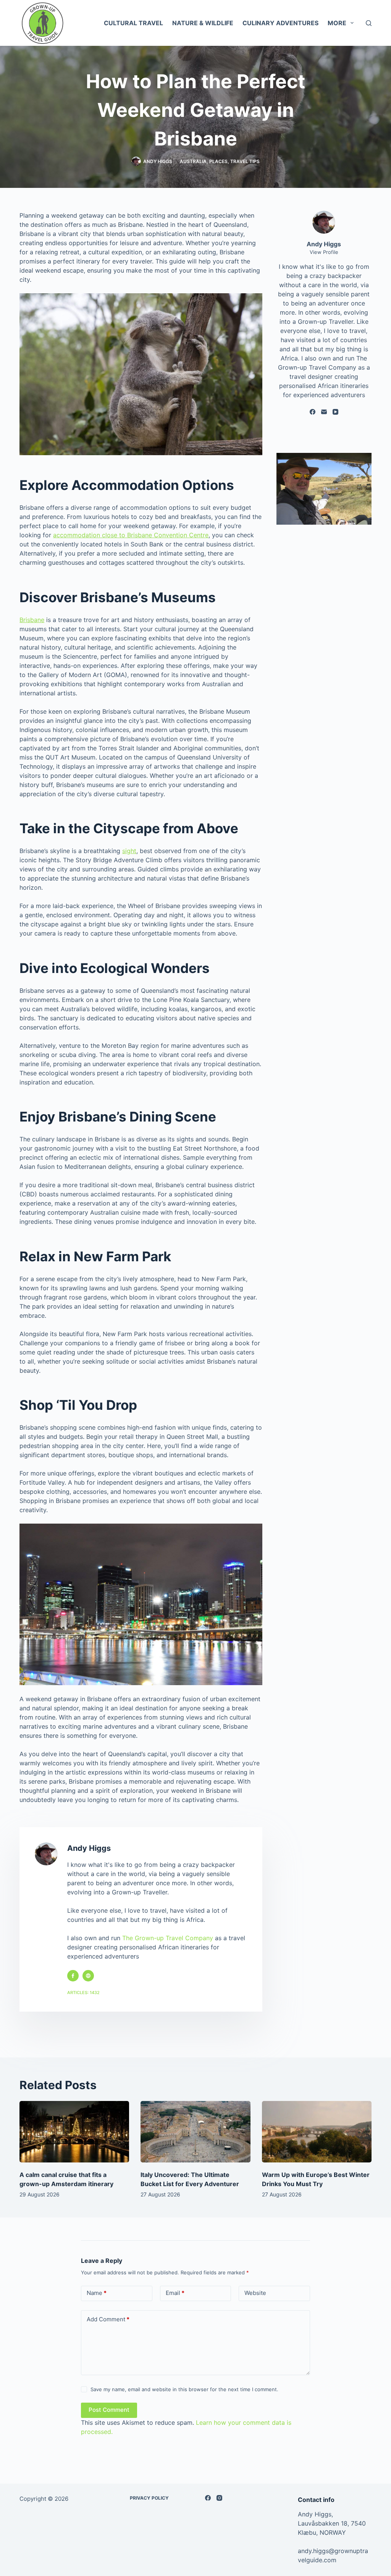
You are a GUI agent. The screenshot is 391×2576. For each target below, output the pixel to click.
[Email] (324, 412)
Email (175, 2293)
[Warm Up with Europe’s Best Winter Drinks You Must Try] (317, 2132)
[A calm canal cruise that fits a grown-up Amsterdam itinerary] (74, 2132)
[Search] (369, 23)
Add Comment (108, 2319)
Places (218, 161)
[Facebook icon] (73, 1976)
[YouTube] (335, 412)
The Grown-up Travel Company (168, 1938)
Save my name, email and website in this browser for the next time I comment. (184, 2389)
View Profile (324, 252)
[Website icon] (88, 1976)
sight (129, 851)
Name (97, 2293)
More (337, 23)
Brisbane (32, 620)
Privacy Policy (149, 2498)
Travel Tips (245, 161)
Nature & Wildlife (203, 23)
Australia (193, 161)
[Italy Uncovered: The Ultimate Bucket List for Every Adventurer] (195, 2132)
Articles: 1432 (83, 1993)
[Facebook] (313, 412)
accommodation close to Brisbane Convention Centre (131, 535)
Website (255, 2293)
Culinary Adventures (280, 23)
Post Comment (109, 2410)
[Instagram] (219, 2498)
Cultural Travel (133, 23)
